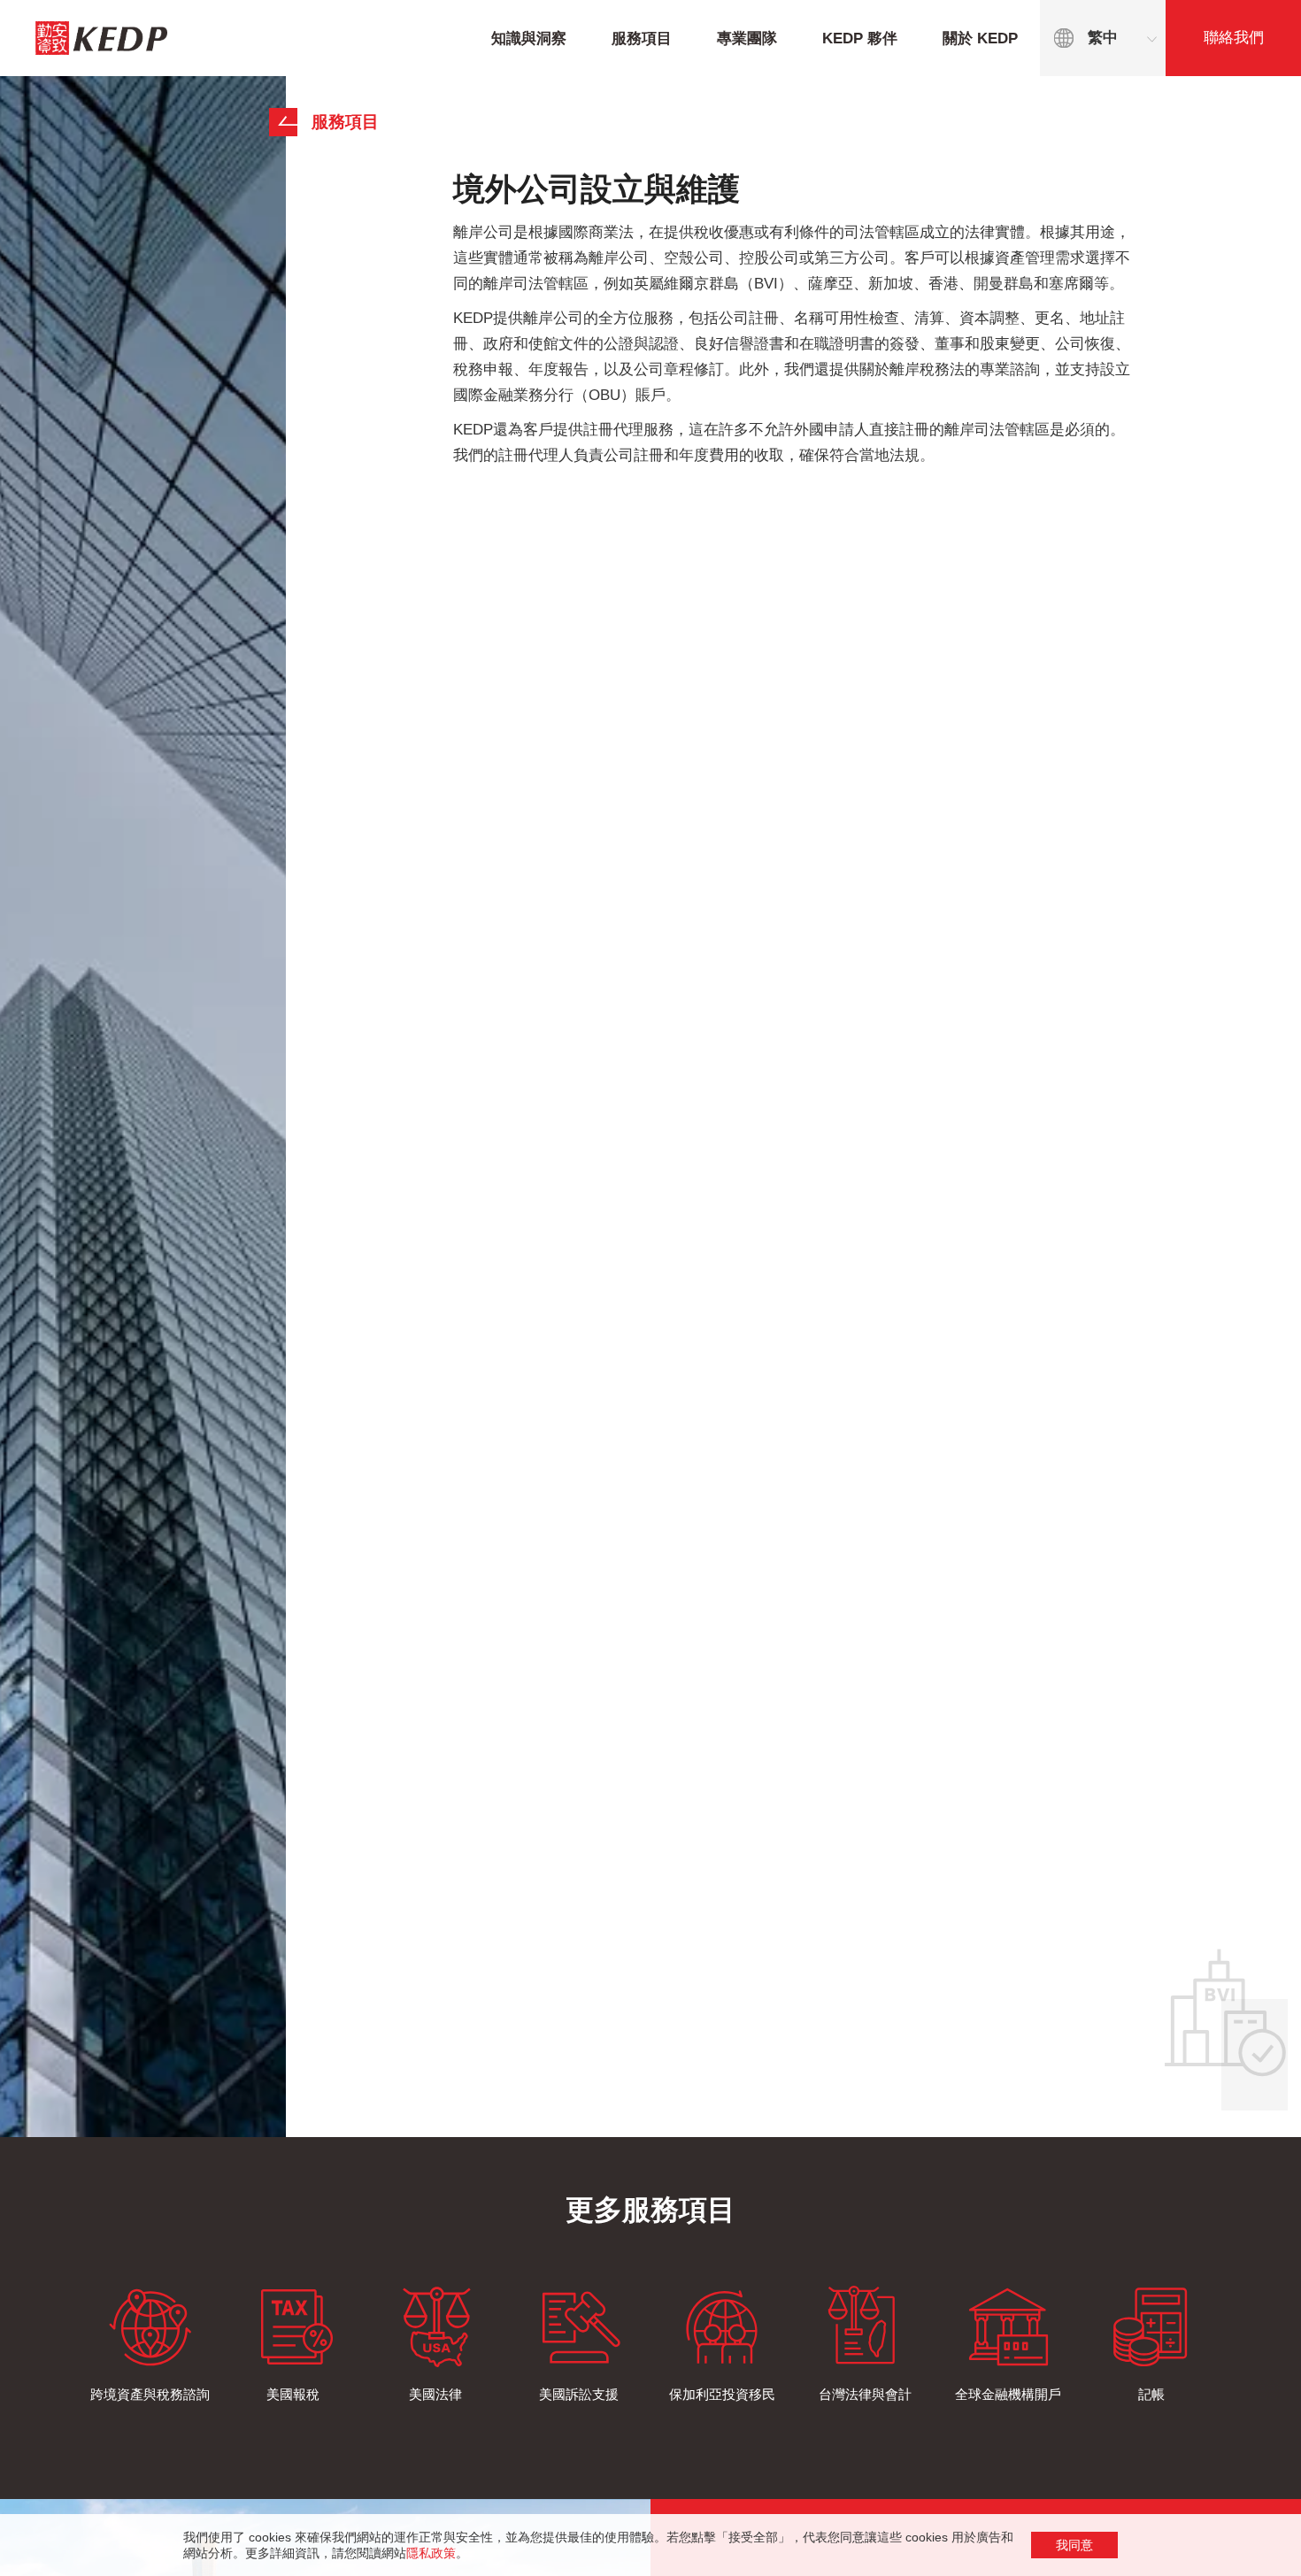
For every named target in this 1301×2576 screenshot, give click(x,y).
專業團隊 (747, 38)
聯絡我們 (1234, 38)
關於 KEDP (980, 38)
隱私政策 (431, 2553)
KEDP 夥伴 (860, 38)
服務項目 (642, 38)
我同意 (1074, 2545)
